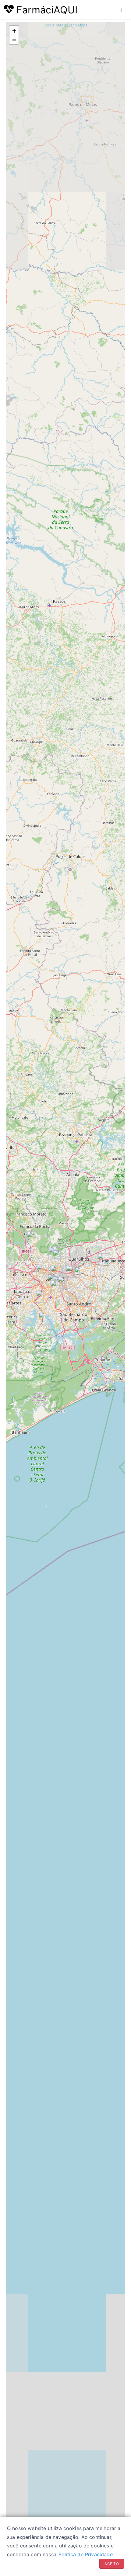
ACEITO (112, 2564)
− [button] (14, 40)
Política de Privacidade (86, 2554)
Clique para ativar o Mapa (66, 25)
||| (122, 10)
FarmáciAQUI (46, 10)
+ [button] (14, 31)
